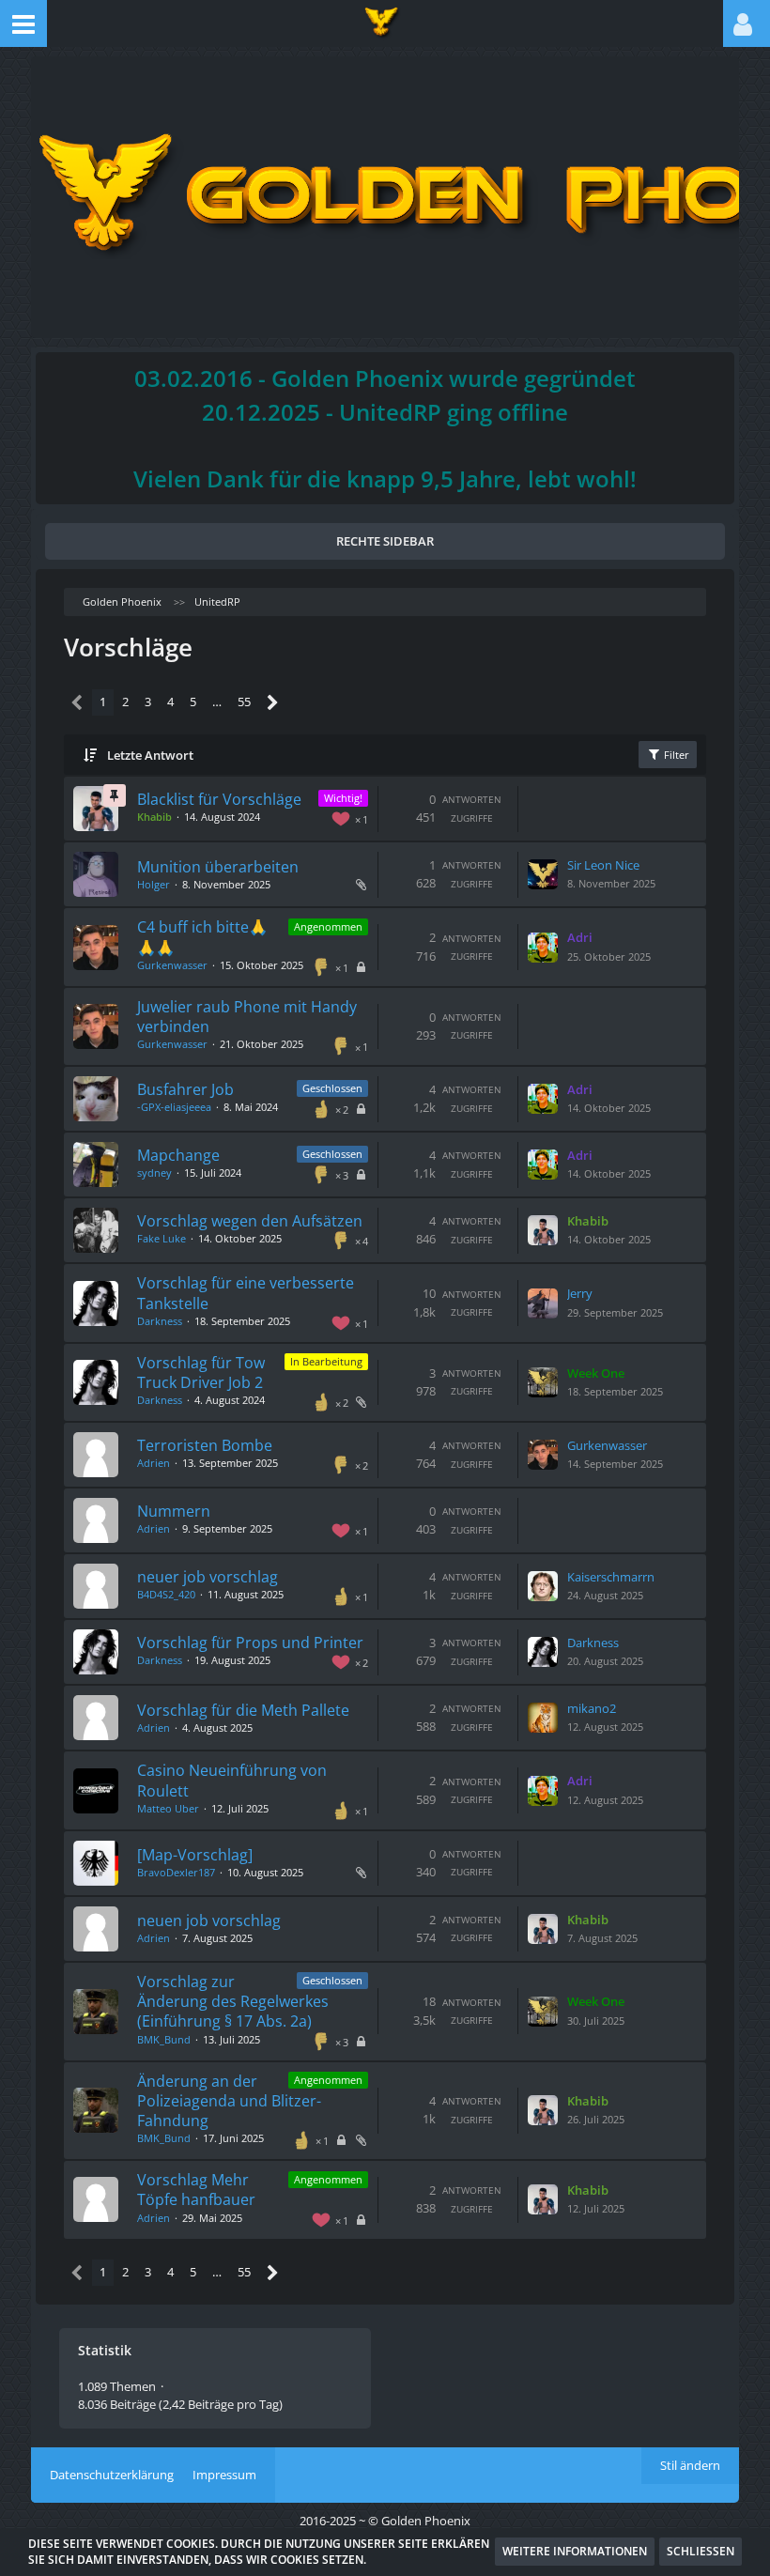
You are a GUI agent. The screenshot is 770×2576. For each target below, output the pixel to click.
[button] (23, 23)
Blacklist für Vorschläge (219, 799)
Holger (154, 884)
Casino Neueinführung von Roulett (232, 1780)
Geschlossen (332, 1088)
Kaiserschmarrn (611, 1577)
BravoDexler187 (176, 1872)
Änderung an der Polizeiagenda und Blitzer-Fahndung (229, 2101)
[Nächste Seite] (273, 703)
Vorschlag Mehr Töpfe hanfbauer (196, 2190)
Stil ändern (690, 2465)
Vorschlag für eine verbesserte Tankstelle (246, 1293)
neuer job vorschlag (208, 1577)
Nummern (174, 1511)
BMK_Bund (164, 2039)
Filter (675, 755)
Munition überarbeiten (218, 867)
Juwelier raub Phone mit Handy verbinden (247, 1017)
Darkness (160, 1321)
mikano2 (592, 1708)
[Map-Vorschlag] (195, 1855)
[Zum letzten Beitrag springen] (543, 874)
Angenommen (328, 926)
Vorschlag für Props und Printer (250, 1643)
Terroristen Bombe (205, 1445)
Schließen (701, 2551)
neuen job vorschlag (209, 1920)
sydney (154, 1172)
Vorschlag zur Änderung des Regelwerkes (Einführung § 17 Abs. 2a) (233, 2001)
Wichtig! (343, 798)
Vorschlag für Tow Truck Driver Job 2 (201, 1373)
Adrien (154, 1463)
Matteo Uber (168, 1808)
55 (244, 702)
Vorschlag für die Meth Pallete (243, 1710)
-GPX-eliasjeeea (174, 1107)
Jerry (580, 1293)
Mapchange (178, 1155)
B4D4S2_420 (166, 1594)
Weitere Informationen (575, 2551)
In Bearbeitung (326, 1361)
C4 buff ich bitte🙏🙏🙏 (202, 937)
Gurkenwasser (172, 965)
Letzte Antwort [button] (150, 755)
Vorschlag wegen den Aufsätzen (250, 1221)
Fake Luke (162, 1238)
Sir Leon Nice (603, 865)
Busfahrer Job (185, 1089)
